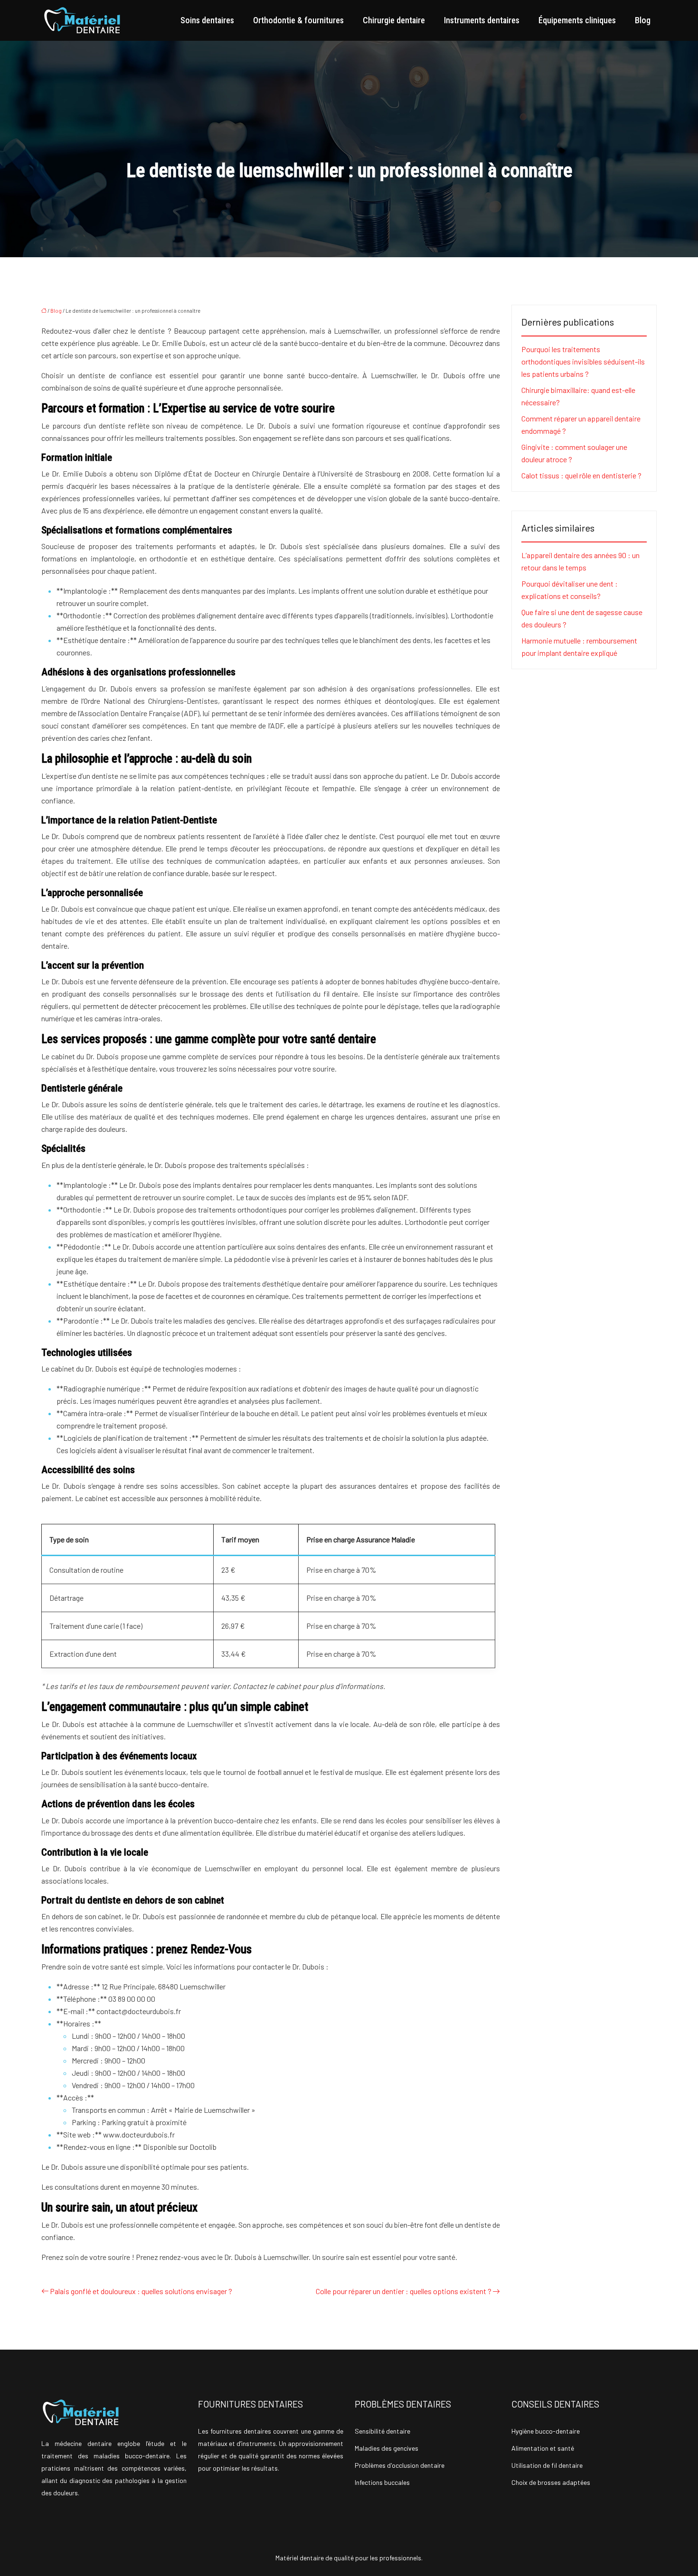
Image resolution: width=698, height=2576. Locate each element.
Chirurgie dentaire (394, 20)
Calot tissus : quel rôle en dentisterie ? (581, 475)
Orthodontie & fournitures (298, 20)
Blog (643, 20)
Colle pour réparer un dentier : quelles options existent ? (404, 2291)
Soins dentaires (207, 20)
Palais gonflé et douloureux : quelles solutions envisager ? (141, 2291)
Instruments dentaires (482, 20)
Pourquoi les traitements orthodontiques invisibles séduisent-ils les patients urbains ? (583, 361)
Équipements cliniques (577, 20)
